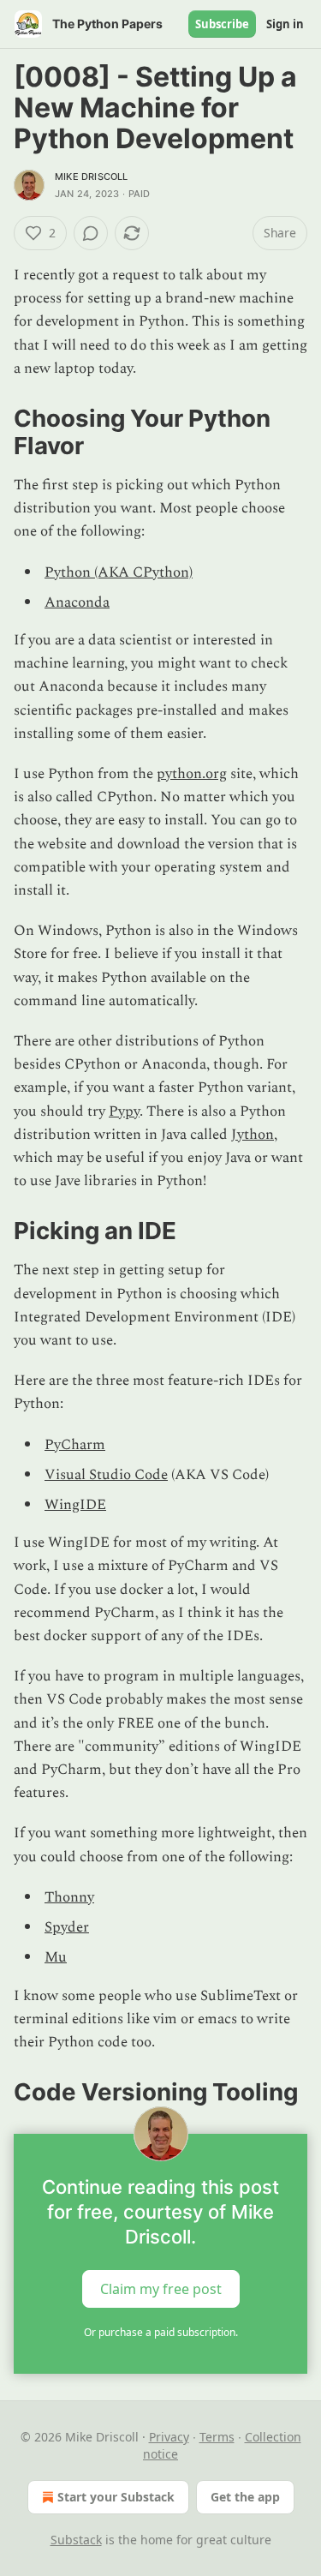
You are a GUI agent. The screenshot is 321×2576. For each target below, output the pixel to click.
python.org (192, 774)
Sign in (285, 24)
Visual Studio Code (106, 1475)
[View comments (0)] (91, 233)
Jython (253, 1135)
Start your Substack (116, 2497)
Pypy (124, 1111)
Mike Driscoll (92, 177)
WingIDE (75, 1505)
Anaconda (77, 602)
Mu (56, 1957)
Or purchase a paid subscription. (161, 2332)
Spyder (67, 1927)
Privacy (169, 2437)
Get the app (245, 2497)
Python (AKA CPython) (119, 572)
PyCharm (75, 1445)
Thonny (69, 1897)
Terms (217, 2437)
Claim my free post (161, 2289)
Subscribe (222, 24)
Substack (76, 2540)
